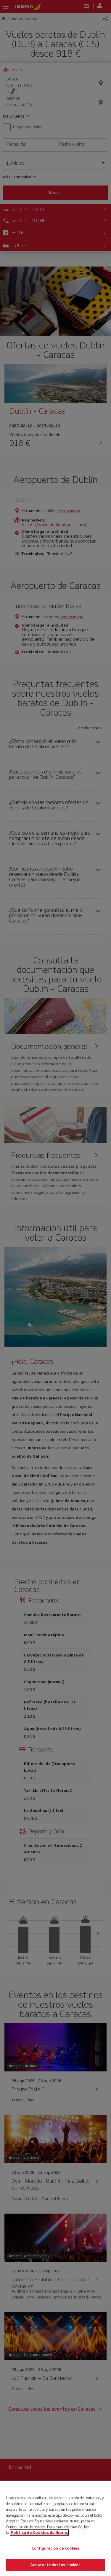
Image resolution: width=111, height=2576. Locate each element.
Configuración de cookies (55, 2548)
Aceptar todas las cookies (55, 2565)
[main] (55, 2528)
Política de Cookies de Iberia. (39, 2533)
